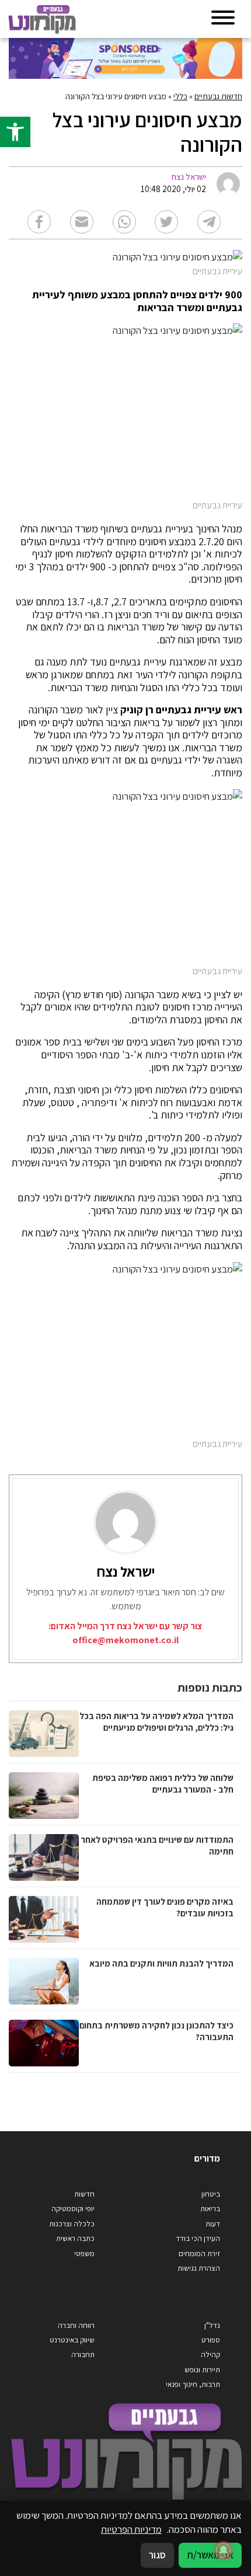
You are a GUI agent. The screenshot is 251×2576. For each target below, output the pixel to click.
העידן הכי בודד (198, 2238)
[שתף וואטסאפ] (124, 222)
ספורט (211, 2340)
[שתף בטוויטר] (166, 222)
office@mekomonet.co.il (125, 1640)
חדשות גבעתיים (218, 96)
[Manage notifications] (224, 2550)
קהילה (210, 2354)
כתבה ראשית (75, 2238)
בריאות (210, 2209)
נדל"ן (212, 2325)
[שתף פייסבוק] (39, 222)
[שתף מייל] (82, 222)
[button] (15, 132)
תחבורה (83, 2354)
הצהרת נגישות (199, 2268)
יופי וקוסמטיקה (73, 2209)
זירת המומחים (199, 2253)
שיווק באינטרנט (72, 2340)
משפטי (84, 2253)
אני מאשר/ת (210, 2555)
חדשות (84, 2194)
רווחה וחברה (76, 2325)
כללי (180, 96)
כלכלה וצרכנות (72, 2224)
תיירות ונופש (202, 2370)
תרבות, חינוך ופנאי (193, 2384)
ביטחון (211, 2194)
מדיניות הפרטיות (131, 2529)
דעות (213, 2224)
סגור (157, 2555)
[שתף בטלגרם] (209, 222)
